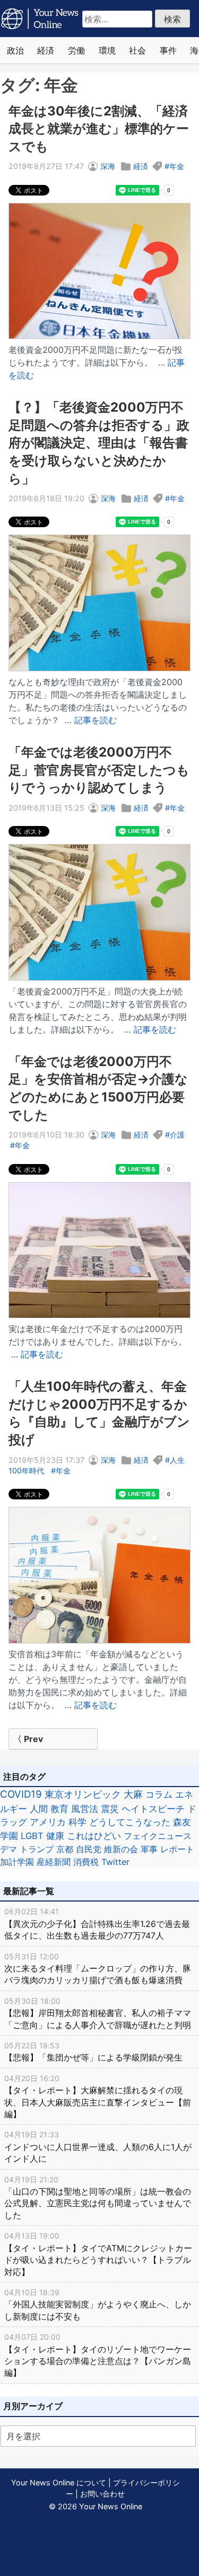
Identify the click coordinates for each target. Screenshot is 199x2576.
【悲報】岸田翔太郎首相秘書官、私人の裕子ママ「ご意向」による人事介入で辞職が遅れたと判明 (98, 2013)
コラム (159, 1794)
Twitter (115, 1862)
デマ (8, 1849)
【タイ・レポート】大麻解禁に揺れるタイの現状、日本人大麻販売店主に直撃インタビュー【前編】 (98, 2097)
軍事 (149, 1849)
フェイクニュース (158, 1836)
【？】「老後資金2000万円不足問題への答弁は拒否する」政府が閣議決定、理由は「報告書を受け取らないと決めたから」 (99, 443)
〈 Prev (28, 1739)
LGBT (32, 1836)
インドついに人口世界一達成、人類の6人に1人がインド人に (98, 2147)
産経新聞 (54, 1862)
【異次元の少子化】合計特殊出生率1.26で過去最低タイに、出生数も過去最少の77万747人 (97, 1924)
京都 (65, 1849)
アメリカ (48, 1822)
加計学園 (17, 1862)
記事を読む (96, 720)
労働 (76, 50)
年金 (177, 166)
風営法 (85, 1809)
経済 (46, 50)
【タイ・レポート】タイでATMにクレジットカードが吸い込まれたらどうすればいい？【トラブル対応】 (98, 2254)
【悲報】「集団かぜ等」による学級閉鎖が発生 (93, 2052)
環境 (107, 50)
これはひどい (94, 1836)
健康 (55, 1836)
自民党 (89, 1849)
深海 (108, 166)
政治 (15, 50)
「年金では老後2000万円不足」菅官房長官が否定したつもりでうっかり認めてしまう (99, 770)
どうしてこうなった (130, 1822)
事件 (168, 50)
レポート (177, 1849)
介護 (177, 1135)
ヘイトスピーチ (153, 1809)
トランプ (37, 1849)
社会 (137, 50)
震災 (110, 1809)
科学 (77, 1822)
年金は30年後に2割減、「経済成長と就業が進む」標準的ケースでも (99, 129)
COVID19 (21, 1794)
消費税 (86, 1862)
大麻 (133, 1794)
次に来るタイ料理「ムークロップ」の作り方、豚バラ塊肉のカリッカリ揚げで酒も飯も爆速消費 (98, 1969)
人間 (39, 1809)
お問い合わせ (102, 2494)
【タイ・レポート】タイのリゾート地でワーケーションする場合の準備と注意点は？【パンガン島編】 (98, 2355)
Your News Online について (59, 2482)
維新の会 (121, 1849)
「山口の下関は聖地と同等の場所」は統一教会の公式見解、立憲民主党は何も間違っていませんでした (98, 2198)
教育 (59, 1809)
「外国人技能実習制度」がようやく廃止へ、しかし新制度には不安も (98, 2305)
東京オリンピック (83, 1794)
